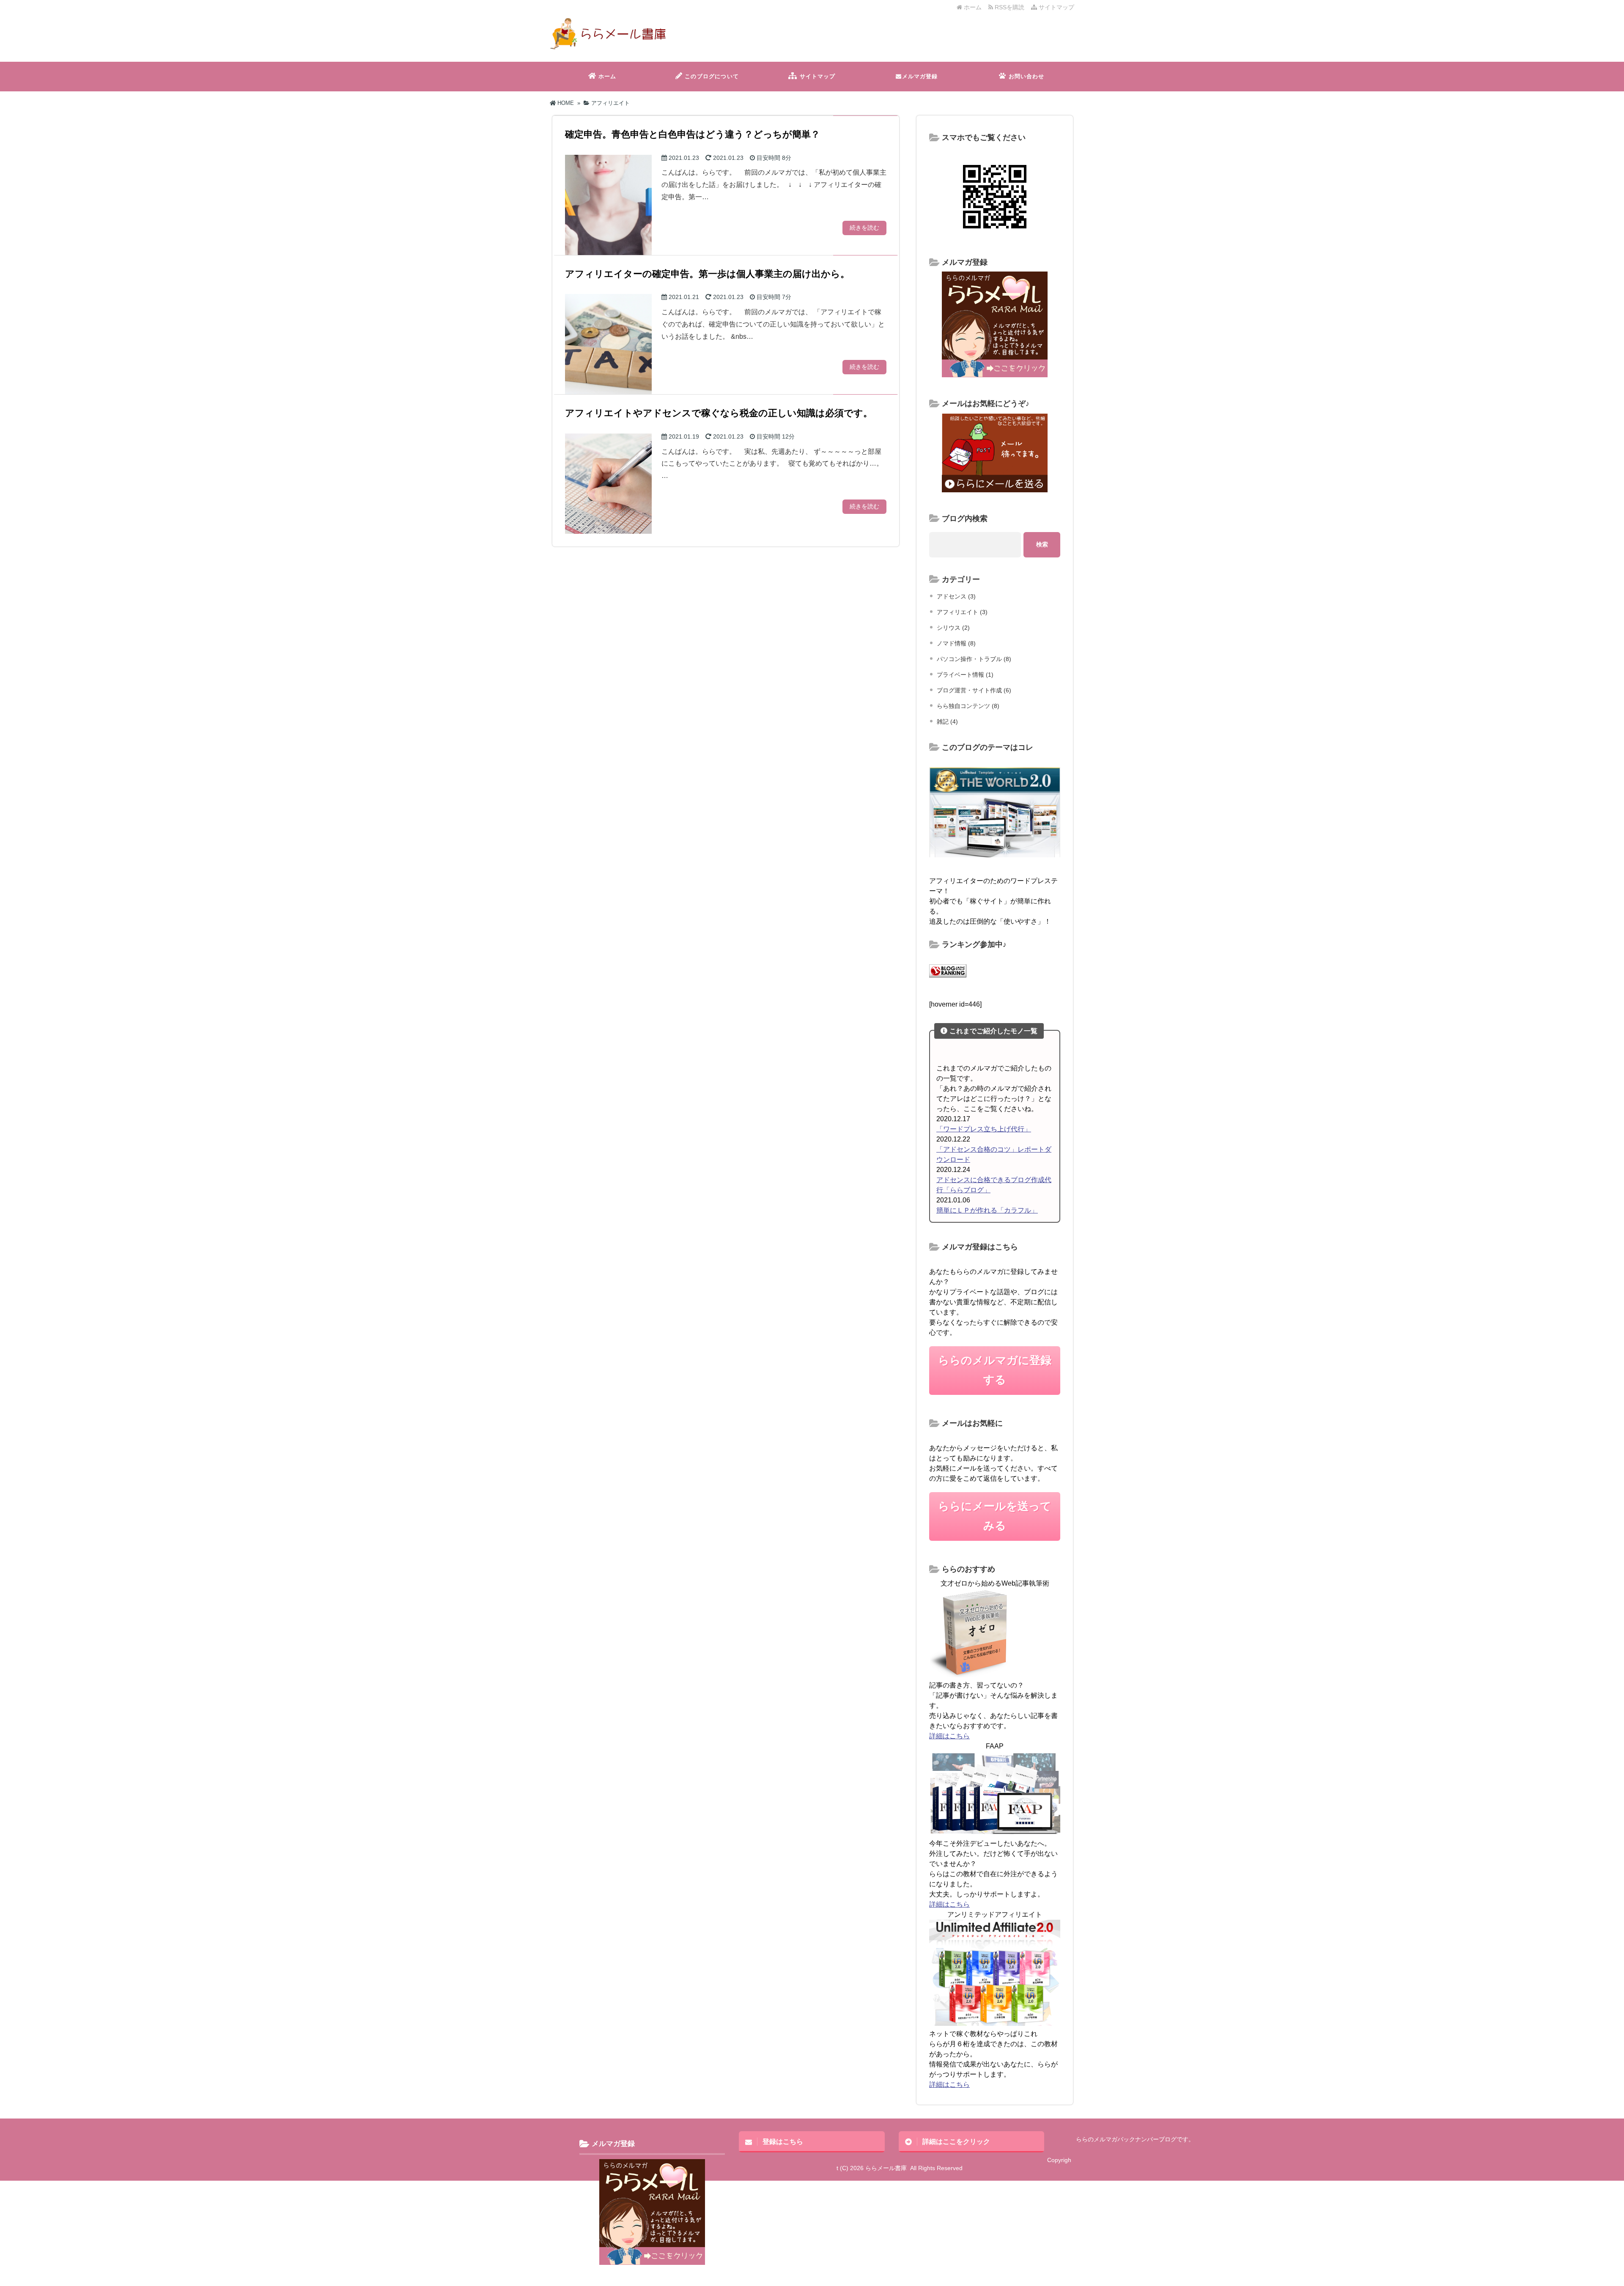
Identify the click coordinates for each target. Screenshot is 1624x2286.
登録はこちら (783, 2141)
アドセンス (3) (956, 596)
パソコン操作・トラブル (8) (974, 659)
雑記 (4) (947, 722)
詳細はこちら (949, 1736)
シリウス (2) (953, 628)
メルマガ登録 (920, 76)
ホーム (972, 7)
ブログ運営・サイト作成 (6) (974, 690)
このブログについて (712, 76)
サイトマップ (1056, 7)
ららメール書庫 (886, 2168)
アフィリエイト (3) (962, 612)
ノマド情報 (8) (956, 643)
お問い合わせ (1027, 76)
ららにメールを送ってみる (995, 1516)
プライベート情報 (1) (965, 675)
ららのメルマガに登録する (995, 1370)
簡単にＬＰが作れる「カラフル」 (987, 1210)
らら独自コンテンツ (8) (968, 706)
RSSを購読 (1010, 7)
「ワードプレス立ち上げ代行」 (984, 1129)
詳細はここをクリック (956, 2141)
